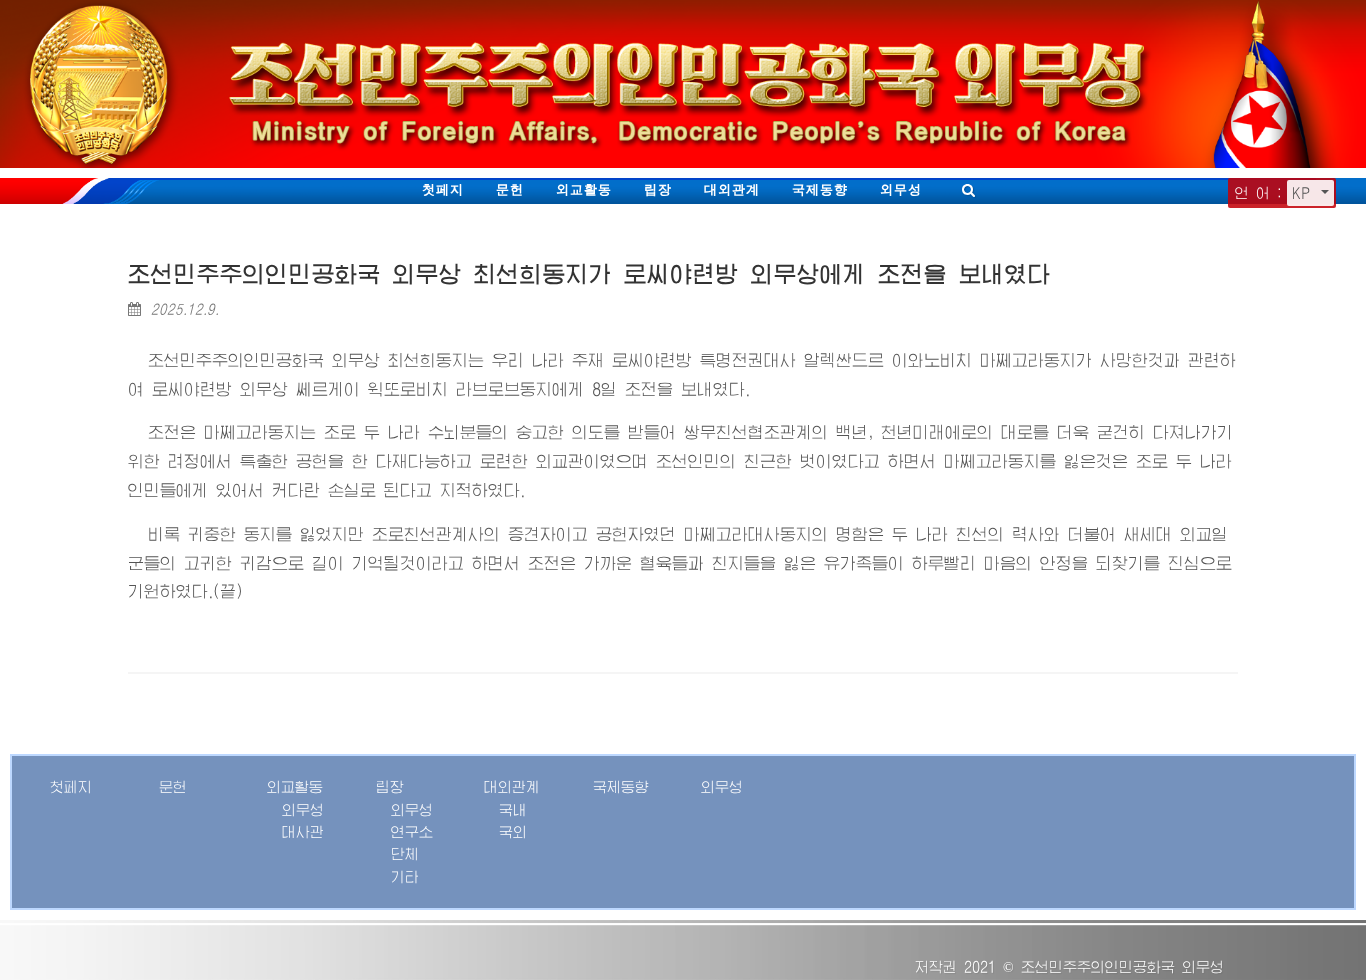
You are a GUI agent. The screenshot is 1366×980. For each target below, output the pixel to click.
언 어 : (1258, 193)
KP (1304, 193)
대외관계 (732, 189)
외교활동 (584, 189)
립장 (658, 189)
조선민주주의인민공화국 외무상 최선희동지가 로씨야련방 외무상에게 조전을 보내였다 (589, 274)
